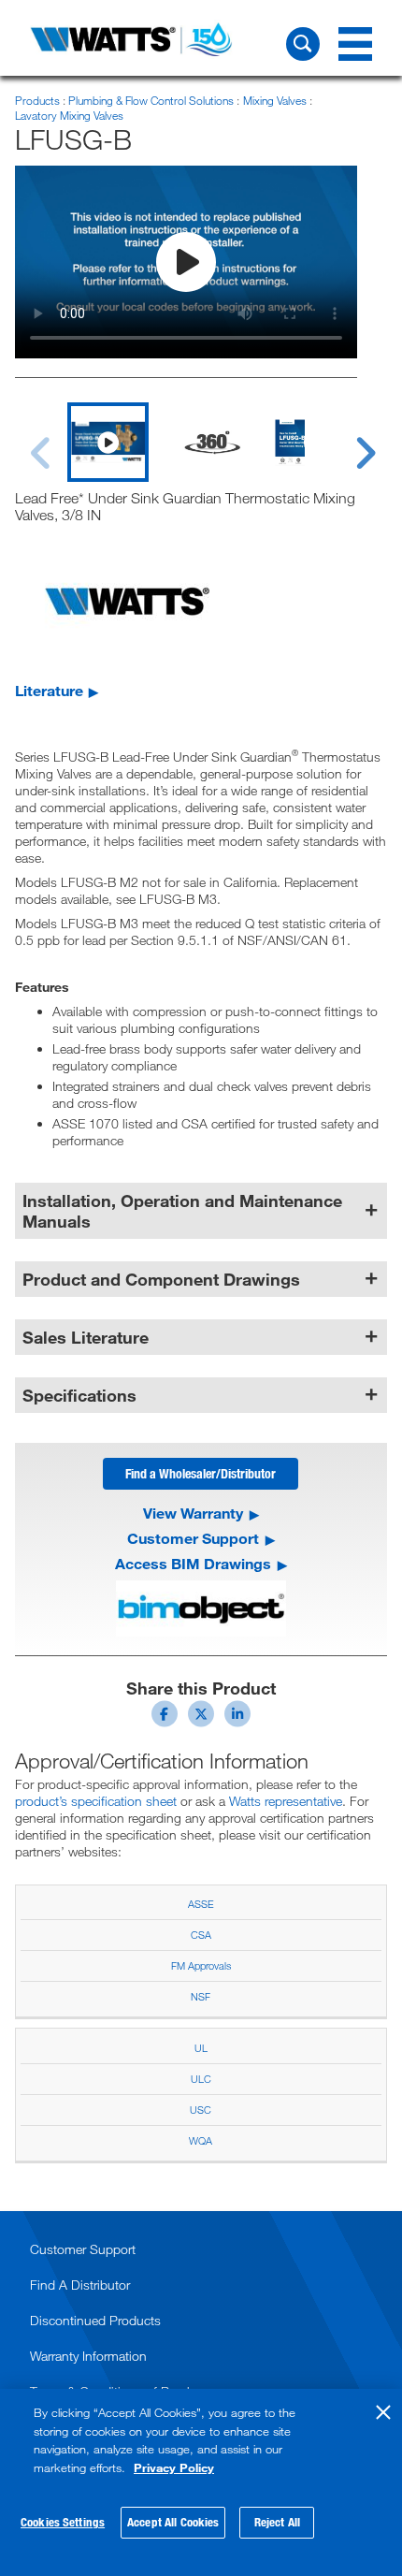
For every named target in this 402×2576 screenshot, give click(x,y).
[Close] (383, 2412)
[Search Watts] (303, 44)
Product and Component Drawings (161, 1279)
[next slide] (348, 442)
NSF (201, 1996)
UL (201, 2048)
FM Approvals (201, 1965)
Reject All (277, 2522)
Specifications (79, 1395)
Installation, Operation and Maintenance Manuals (182, 1211)
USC (201, 2110)
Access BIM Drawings (193, 1564)
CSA (201, 1935)
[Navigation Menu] (355, 44)
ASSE (201, 1904)
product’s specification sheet (96, 1801)
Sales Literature (86, 1337)
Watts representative (286, 1801)
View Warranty (193, 1513)
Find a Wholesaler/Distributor (201, 1473)
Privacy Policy (174, 2467)
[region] (201, 2482)
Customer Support (193, 1538)
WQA (201, 2140)
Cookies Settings (63, 2522)
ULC (201, 2079)
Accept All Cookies (173, 2522)
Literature (49, 690)
